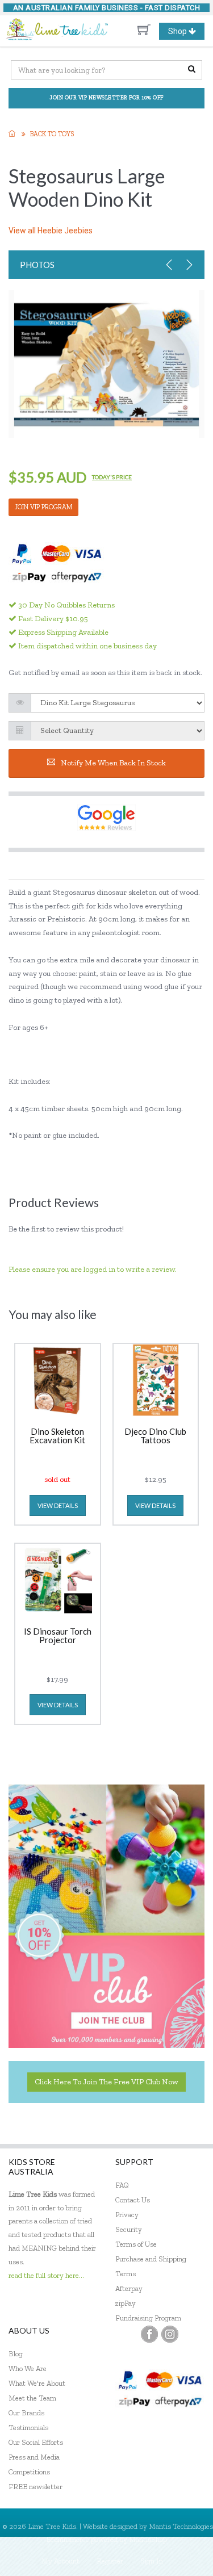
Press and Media (34, 2457)
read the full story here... (46, 2275)
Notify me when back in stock (113, 763)
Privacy (127, 2215)
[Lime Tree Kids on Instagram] (170, 2334)
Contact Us (133, 2200)
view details (58, 1505)
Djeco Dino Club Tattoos (155, 1436)
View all (51, 231)
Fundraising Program (148, 2318)
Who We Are (28, 2368)
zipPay (126, 2303)
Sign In (152, 2561)
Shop (186, 33)
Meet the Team (32, 2398)
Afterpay (129, 2288)
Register (110, 2561)
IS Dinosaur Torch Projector (58, 1636)
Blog (16, 2354)
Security (129, 2229)
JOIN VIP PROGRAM (43, 507)
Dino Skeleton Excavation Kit (57, 1436)
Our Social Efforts (36, 2442)
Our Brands (26, 2413)
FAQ (122, 2185)
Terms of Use (136, 2244)
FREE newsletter (35, 2487)
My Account (60, 2561)
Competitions (29, 2472)
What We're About (37, 2383)
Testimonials (28, 2428)
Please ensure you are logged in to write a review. (93, 1269)
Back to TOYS (52, 134)
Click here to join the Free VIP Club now (106, 2082)
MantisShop (148, 2539)
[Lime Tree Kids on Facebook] (149, 2334)
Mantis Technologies (181, 2526)
